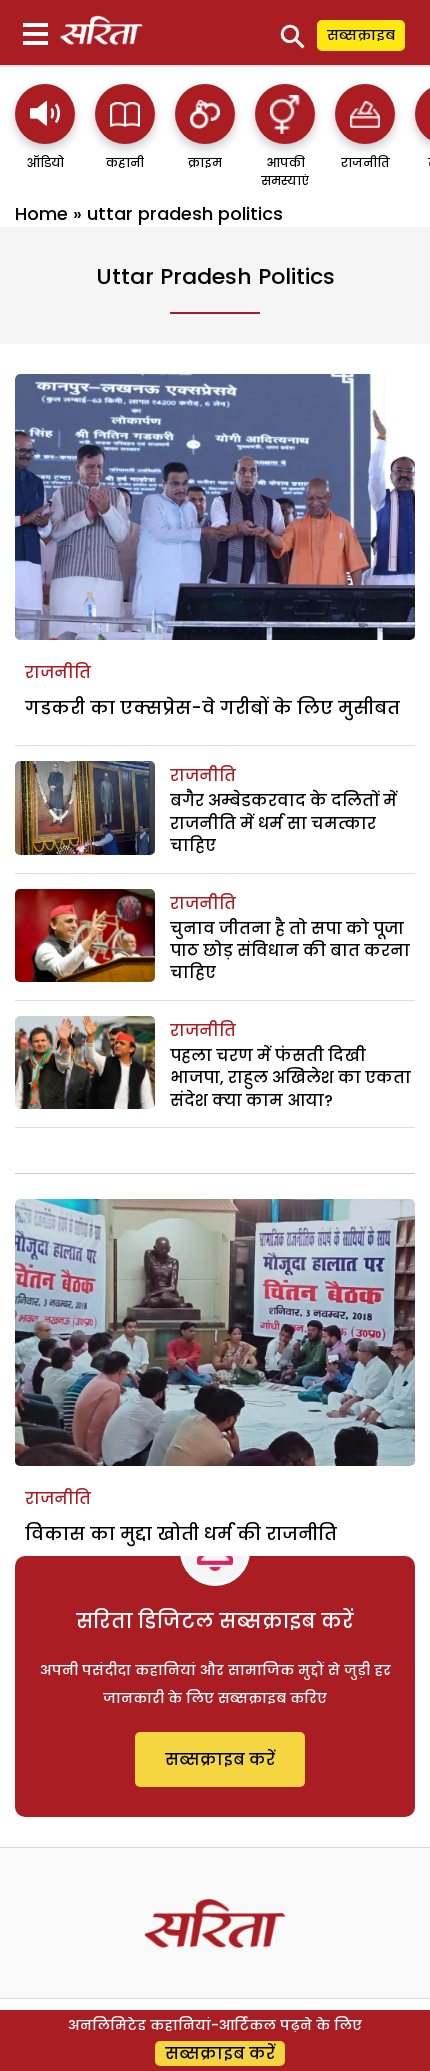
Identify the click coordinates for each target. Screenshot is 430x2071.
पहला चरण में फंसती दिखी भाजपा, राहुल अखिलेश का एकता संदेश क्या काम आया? (290, 1078)
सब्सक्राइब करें (220, 1759)
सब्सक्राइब (361, 35)
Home (41, 213)
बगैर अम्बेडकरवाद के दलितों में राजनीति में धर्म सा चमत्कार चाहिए (283, 823)
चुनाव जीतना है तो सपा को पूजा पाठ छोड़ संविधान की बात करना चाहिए (290, 951)
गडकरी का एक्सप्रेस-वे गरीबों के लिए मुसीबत (212, 707)
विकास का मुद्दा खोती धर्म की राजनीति (181, 1533)
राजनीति (58, 672)
